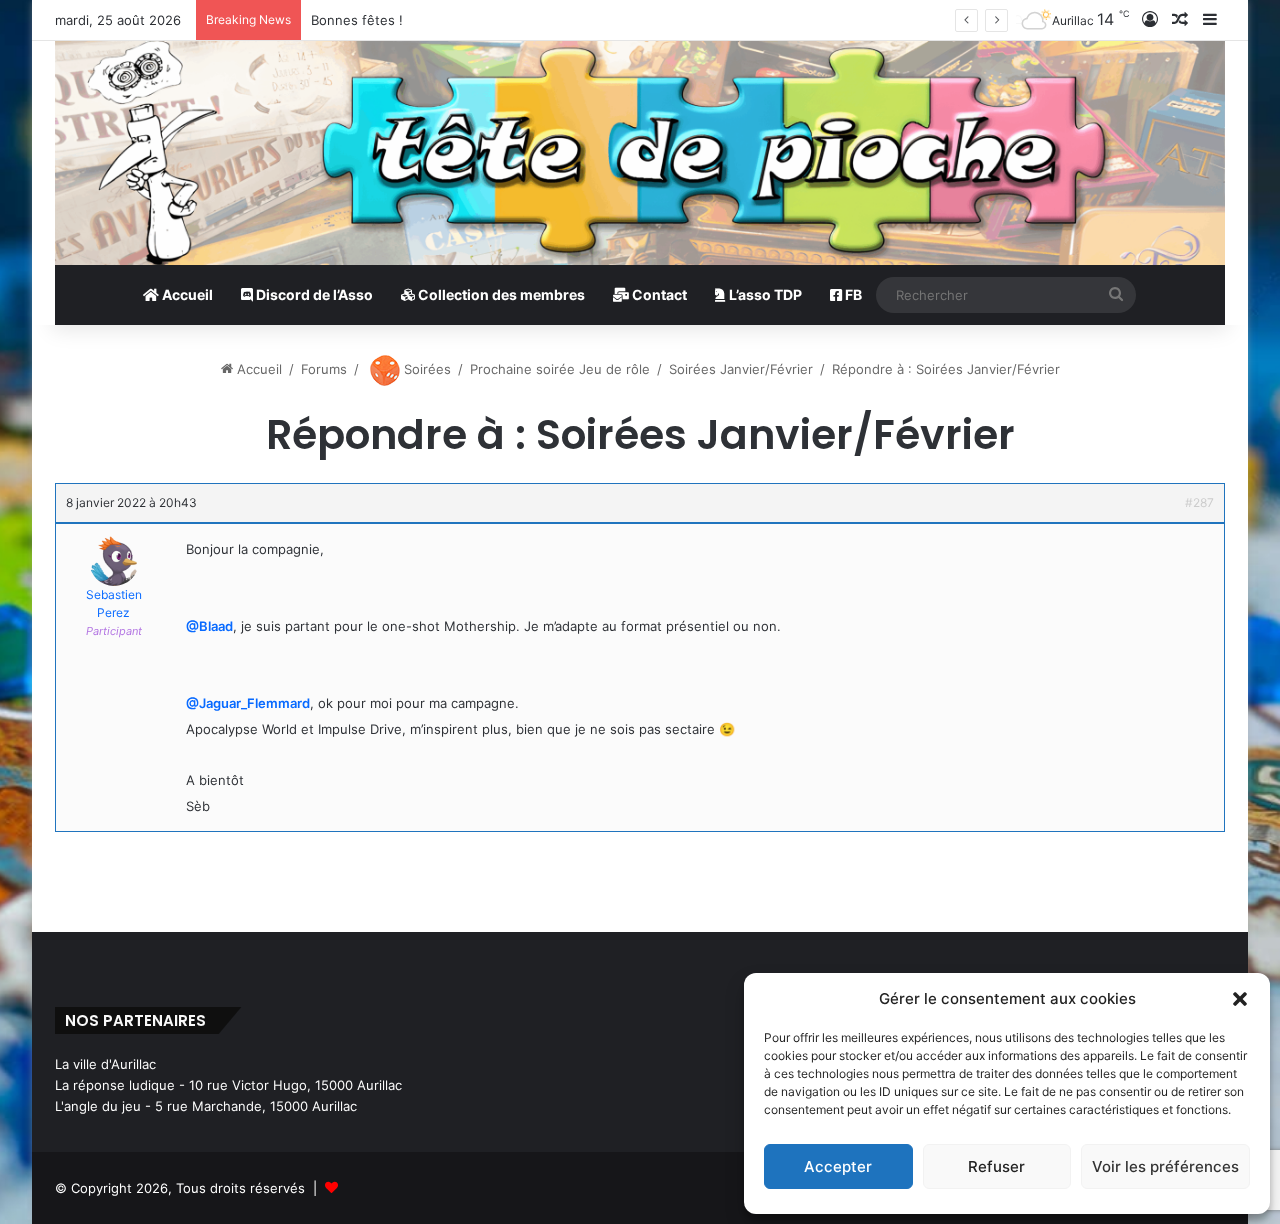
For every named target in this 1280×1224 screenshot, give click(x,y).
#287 (1199, 502)
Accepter (838, 1166)
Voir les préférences (1165, 1166)
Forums (324, 369)
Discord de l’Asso (313, 294)
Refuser (996, 1166)
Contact (658, 294)
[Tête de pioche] (640, 153)
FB (852, 294)
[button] (1240, 999)
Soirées (425, 369)
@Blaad (209, 626)
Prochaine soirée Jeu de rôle (560, 369)
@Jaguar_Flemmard (248, 703)
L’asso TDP (764, 294)
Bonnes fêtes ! (357, 20)
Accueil (186, 294)
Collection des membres (500, 294)
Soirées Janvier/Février (741, 369)
